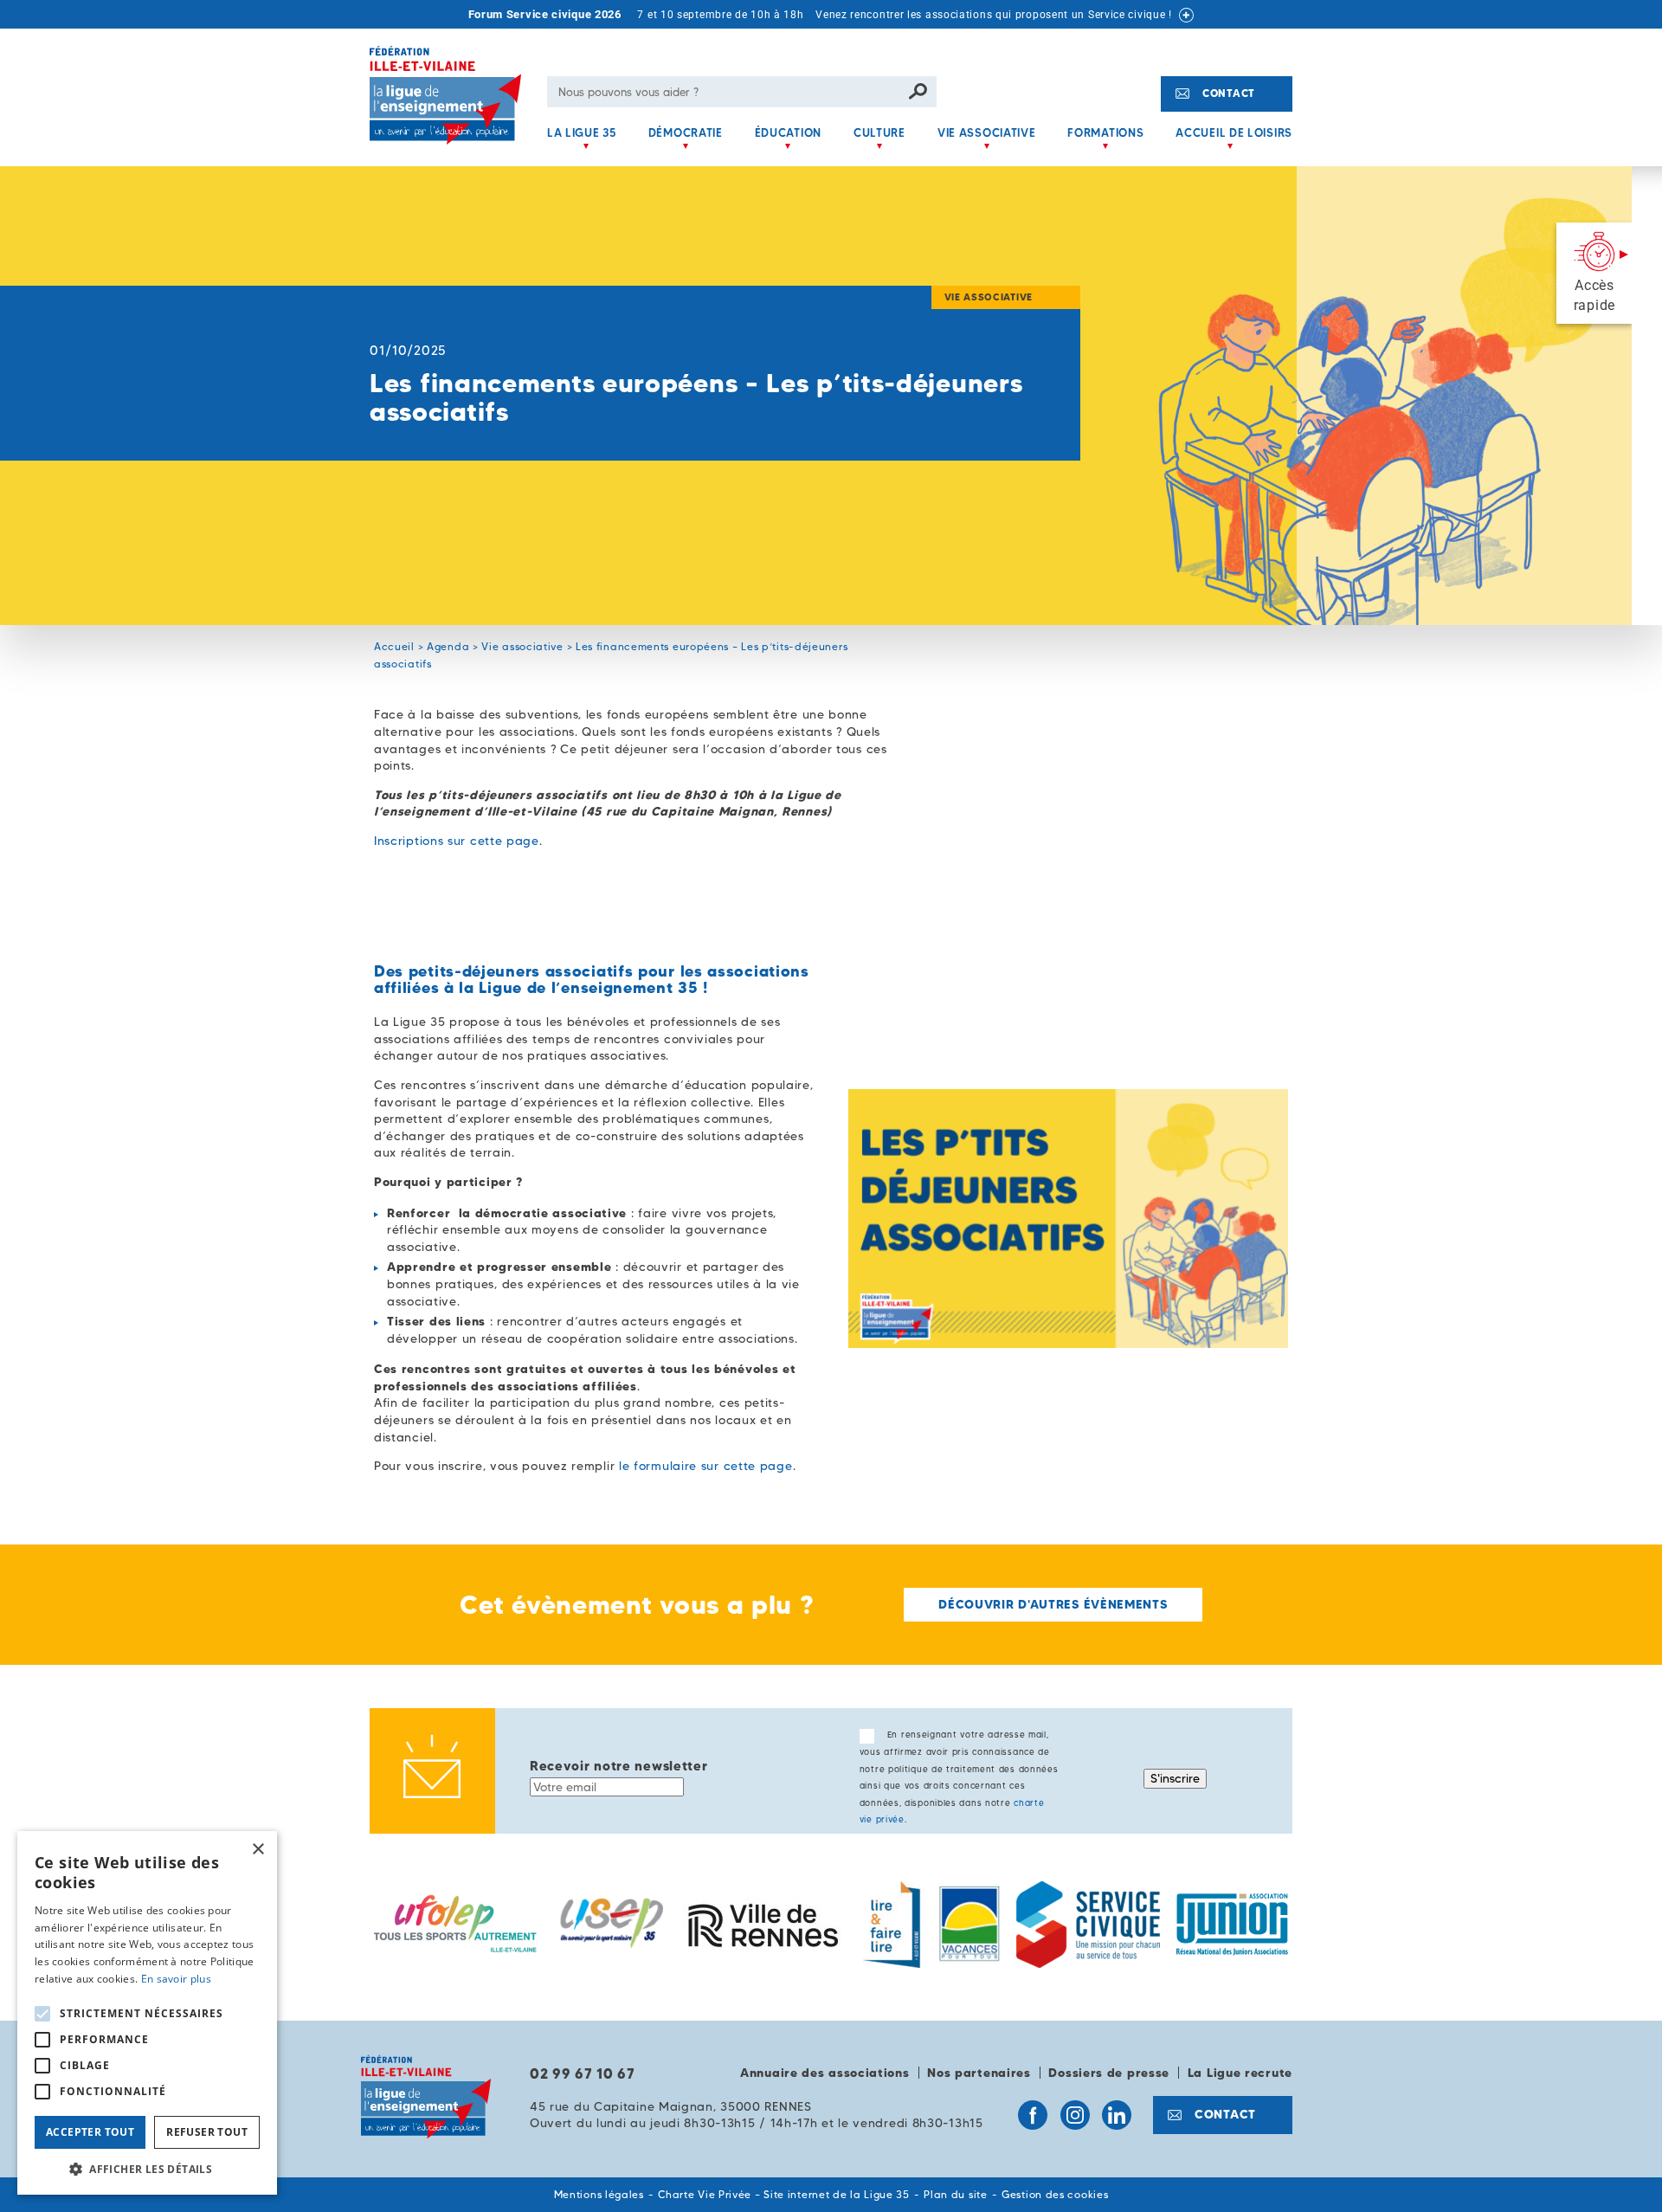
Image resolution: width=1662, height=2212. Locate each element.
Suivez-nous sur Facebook (1033, 2115)
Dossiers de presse (1109, 2073)
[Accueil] (452, 106)
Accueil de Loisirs (1234, 132)
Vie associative (987, 132)
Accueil (394, 646)
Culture (879, 132)
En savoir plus (176, 1979)
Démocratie (686, 132)
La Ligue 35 (582, 132)
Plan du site (955, 2194)
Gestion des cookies (1055, 2194)
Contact (1229, 93)
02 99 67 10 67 (583, 2073)
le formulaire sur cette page (706, 1466)
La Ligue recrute (1240, 2073)
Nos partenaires (979, 2073)
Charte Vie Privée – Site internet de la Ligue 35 (784, 2194)
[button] (147, 2169)
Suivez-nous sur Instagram (1075, 2115)
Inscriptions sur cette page (457, 841)
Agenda (448, 646)
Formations (1105, 132)
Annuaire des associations (825, 2073)
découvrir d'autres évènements (1053, 1604)
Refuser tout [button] (207, 2132)
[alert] (147, 2013)
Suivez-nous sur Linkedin (1117, 2115)
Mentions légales (599, 2194)
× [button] (258, 1850)
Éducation (788, 132)
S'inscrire (1175, 1778)
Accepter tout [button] (90, 2132)
